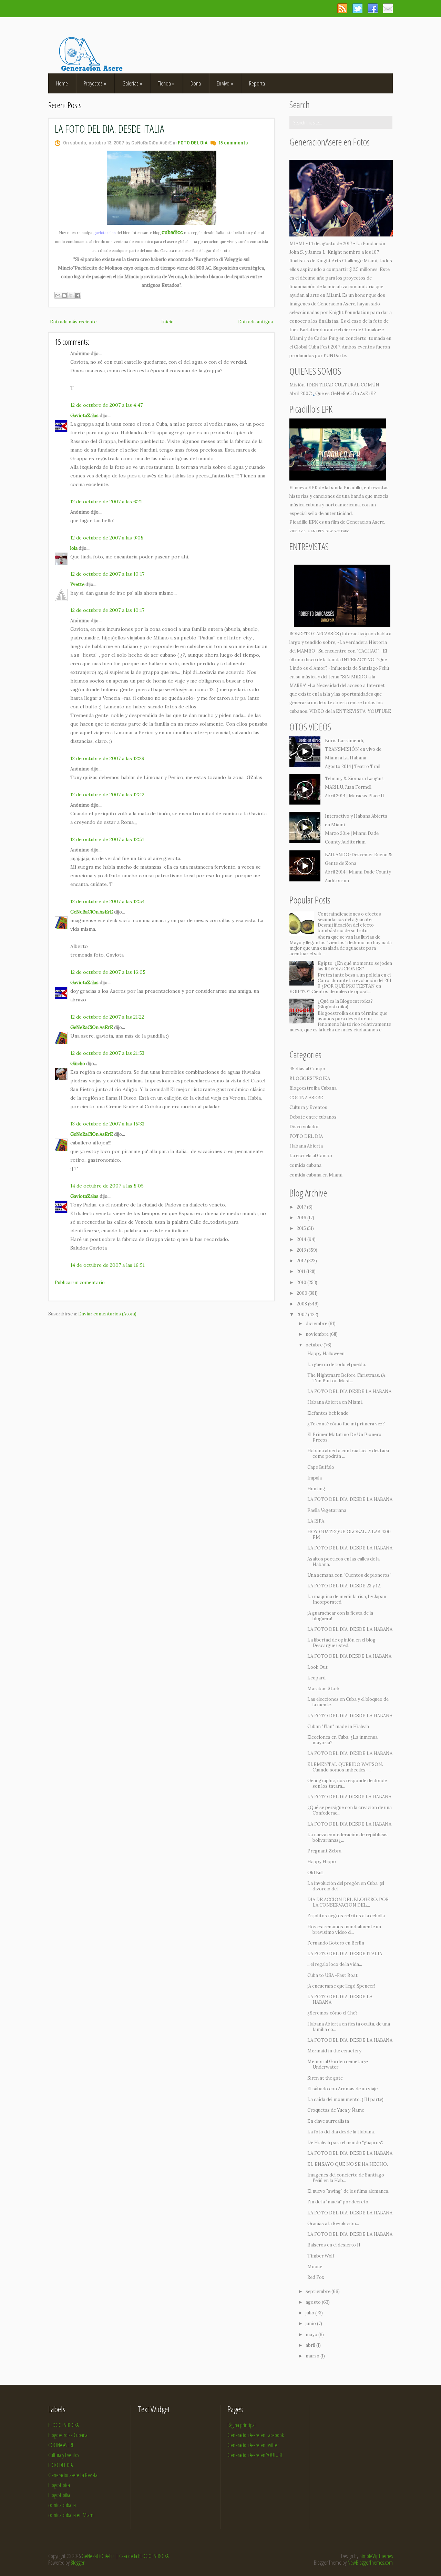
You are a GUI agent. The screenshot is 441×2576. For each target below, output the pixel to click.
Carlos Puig (326, 338)
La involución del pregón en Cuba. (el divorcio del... (346, 1886)
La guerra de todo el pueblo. (337, 1365)
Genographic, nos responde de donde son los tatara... (347, 1783)
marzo (313, 2356)
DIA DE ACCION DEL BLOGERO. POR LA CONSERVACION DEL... (348, 1902)
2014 (302, 1239)
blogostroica (59, 2485)
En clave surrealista (328, 2121)
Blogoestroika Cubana (313, 1088)
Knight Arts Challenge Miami (347, 261)
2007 (302, 1315)
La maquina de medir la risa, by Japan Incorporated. (347, 1599)
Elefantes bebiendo (328, 1413)
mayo (312, 2335)
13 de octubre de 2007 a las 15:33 (107, 1124)
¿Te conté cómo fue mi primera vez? (346, 1424)
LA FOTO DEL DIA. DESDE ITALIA (110, 128)
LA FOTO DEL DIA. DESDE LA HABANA (350, 1499)
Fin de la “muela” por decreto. (338, 2202)
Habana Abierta (306, 1146)
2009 (302, 1293)
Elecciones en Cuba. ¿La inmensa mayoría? (342, 1740)
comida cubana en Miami (316, 1175)
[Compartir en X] (71, 295)
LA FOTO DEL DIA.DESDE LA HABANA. (350, 1656)
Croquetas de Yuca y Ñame (336, 2110)
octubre (315, 1345)
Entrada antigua (255, 322)
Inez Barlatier (304, 330)
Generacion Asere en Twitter (253, 2445)
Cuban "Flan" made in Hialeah (338, 1726)
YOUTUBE (379, 711)
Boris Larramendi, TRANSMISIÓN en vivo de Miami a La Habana (353, 749)
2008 (302, 1304)
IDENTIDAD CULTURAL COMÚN (343, 385)
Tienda (166, 83)
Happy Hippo (322, 1862)
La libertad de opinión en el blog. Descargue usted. (342, 1643)
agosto (314, 2302)
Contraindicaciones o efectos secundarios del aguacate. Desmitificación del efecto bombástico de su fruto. (349, 922)
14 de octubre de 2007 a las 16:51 (107, 1265)
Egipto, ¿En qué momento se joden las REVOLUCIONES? (355, 966)
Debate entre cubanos (313, 1117)
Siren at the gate (325, 2078)
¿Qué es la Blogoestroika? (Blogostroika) (345, 1004)
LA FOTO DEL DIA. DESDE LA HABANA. (340, 1999)
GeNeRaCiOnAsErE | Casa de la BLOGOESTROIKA (125, 2556)
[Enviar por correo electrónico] (58, 295)
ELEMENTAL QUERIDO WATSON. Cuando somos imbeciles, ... (345, 1767)
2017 (302, 1207)
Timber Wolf (321, 2256)
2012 (302, 1261)
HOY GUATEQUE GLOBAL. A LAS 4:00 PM (349, 1534)
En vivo (225, 83)
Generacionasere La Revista (73, 2475)
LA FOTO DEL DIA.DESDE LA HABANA (349, 1391)
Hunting (316, 1489)
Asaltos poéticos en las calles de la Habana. (343, 1562)
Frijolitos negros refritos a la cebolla (346, 1916)
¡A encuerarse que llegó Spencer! (341, 1986)
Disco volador (304, 1127)
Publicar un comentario (80, 1282)
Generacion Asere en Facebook (256, 2435)
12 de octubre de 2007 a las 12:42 (107, 795)
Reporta (257, 83)
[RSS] (342, 8)
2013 (302, 1250)
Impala (315, 1478)
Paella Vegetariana (327, 1510)
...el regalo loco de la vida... (335, 1964)
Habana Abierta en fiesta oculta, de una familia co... (349, 2027)
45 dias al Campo (307, 1069)
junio (311, 2324)
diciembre (317, 1324)
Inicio (167, 322)
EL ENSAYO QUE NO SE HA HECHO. (348, 2164)
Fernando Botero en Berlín (336, 1943)
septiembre (319, 2291)
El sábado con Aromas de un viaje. (343, 2089)
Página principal (242, 2425)
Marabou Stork (324, 1689)
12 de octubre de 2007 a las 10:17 (107, 574)
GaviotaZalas (84, 416)
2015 (302, 1228)
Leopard (316, 1678)
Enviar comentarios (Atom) (107, 1314)
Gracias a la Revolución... (333, 2224)
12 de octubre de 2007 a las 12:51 (107, 839)
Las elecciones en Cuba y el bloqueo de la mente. (348, 1702)
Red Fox (316, 2277)
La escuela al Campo (311, 1156)
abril (311, 2345)
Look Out (317, 1667)
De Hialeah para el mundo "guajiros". (345, 2143)
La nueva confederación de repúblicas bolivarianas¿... (347, 1837)
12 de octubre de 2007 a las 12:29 (107, 758)
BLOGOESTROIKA (310, 1078)
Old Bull (315, 1873)
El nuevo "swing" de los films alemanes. (348, 2191)
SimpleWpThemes (376, 2556)
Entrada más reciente (73, 322)
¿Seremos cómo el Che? (332, 2013)
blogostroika (59, 2495)
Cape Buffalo (321, 1467)
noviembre (318, 1334)
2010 (302, 1282)
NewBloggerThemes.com (370, 2563)
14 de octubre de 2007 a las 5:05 (107, 1186)
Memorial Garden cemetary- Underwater (338, 2064)
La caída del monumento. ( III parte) (345, 2099)
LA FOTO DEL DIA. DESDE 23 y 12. (344, 1586)
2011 (301, 1271)
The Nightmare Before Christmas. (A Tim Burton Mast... (346, 1378)
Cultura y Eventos (308, 1107)
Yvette (77, 584)
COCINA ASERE (306, 1098)
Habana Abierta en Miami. (335, 1402)
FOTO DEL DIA (193, 143)
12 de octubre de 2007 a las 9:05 (107, 538)
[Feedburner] (388, 8)
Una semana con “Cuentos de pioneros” (349, 1575)
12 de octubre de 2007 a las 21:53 (107, 1053)
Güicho (78, 1064)
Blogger (78, 2563)
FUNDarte (335, 356)
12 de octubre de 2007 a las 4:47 (106, 405)
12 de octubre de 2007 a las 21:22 (107, 1017)
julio (310, 2313)
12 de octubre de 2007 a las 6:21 (106, 502)
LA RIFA (316, 1521)
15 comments (233, 143)
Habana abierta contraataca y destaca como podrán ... (348, 1453)
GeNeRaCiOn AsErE (92, 912)
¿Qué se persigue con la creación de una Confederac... (350, 1810)
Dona (196, 83)
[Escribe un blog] (64, 295)
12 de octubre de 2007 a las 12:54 (107, 901)
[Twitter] (357, 8)
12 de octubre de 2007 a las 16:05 (108, 972)
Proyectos (95, 83)
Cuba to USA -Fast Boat (332, 1975)
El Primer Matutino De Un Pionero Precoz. (344, 1437)
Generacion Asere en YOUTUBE (255, 2455)
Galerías (132, 83)
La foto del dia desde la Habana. (341, 2132)
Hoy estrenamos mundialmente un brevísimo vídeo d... (344, 1930)
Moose (315, 2267)
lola (74, 548)
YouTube (342, 531)
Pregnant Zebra (324, 1851)
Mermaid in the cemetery (334, 2051)
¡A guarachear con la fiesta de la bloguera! (340, 1616)
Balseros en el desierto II (334, 2245)
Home (62, 83)
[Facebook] (373, 8)
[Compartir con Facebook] (78, 295)
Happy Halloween (326, 1353)
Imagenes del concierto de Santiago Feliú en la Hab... (346, 2178)
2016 (302, 1218)
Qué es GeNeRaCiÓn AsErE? (346, 393)
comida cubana (305, 1165)
